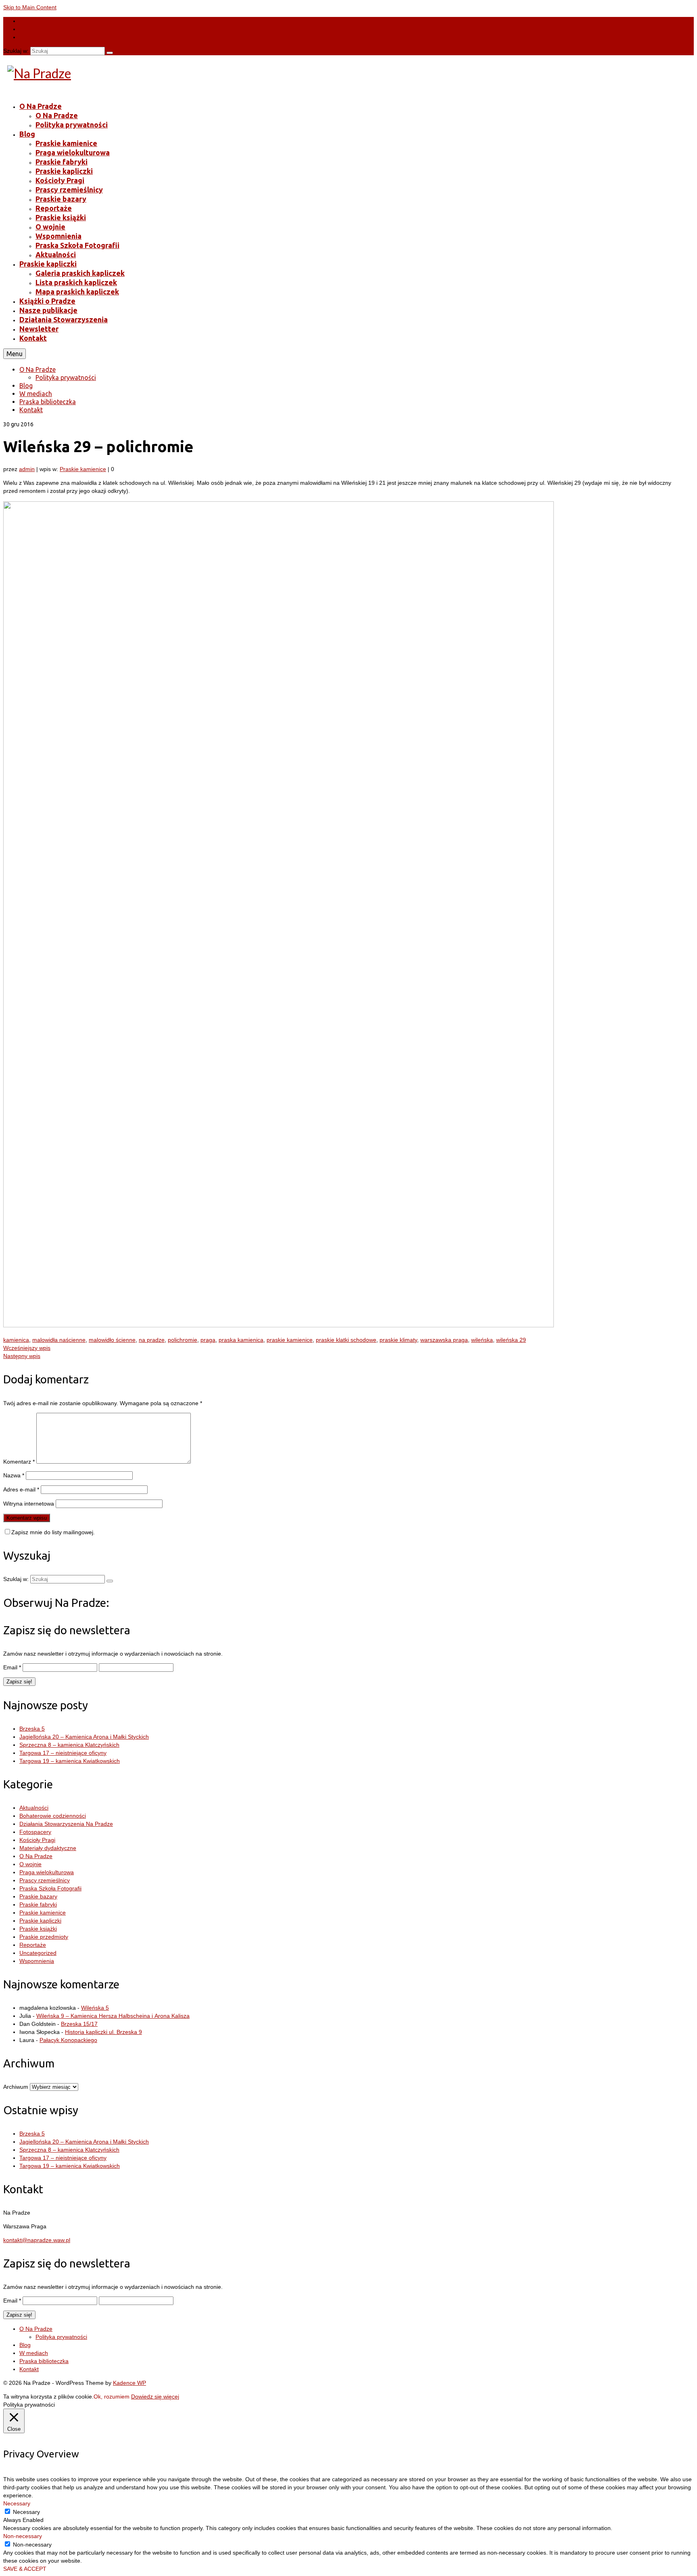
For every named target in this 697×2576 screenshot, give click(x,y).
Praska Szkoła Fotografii (50, 1888)
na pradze (152, 1340)
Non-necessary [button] (23, 2536)
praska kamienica (241, 1340)
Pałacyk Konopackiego (68, 2040)
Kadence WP (129, 2383)
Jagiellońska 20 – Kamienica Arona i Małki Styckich (84, 1737)
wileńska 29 (511, 1340)
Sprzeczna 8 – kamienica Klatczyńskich (69, 1745)
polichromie (183, 1340)
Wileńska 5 (95, 2008)
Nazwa (14, 1475)
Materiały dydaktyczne (48, 1848)
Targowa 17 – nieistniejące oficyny (63, 1753)
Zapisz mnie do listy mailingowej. (53, 1532)
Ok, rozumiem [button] (112, 2397)
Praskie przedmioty (44, 1937)
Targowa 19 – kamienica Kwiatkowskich (70, 1761)
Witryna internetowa (29, 1504)
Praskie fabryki (38, 1904)
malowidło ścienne (112, 1340)
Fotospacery (35, 1832)
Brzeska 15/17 (79, 2024)
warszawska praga (444, 1340)
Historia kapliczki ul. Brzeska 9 (103, 2032)
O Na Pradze (36, 1856)
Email (12, 1667)
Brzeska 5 (32, 1729)
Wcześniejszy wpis (27, 1348)
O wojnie (30, 1864)
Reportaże (33, 1945)
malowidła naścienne (59, 1340)
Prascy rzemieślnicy (45, 1880)
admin (27, 469)
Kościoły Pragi (37, 1840)
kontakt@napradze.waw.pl (37, 2240)
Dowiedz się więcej (155, 2397)
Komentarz (19, 1462)
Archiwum (16, 2087)
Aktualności (34, 1808)
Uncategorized (38, 1953)
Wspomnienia (37, 1961)
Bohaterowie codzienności (53, 1816)
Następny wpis (22, 1356)
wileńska (482, 1340)
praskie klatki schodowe (346, 1340)
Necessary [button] (17, 2503)
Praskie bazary (38, 1896)
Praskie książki (38, 1929)
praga (208, 1340)
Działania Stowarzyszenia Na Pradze (66, 1824)
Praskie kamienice (83, 469)
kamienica (16, 1340)
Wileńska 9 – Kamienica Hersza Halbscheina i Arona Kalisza (113, 2016)
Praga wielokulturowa (47, 1872)
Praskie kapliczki (40, 1921)
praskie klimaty (398, 1340)
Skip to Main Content (30, 7)
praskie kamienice (290, 1340)
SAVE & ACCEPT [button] (25, 2569)
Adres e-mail (21, 1489)
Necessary (26, 2512)
